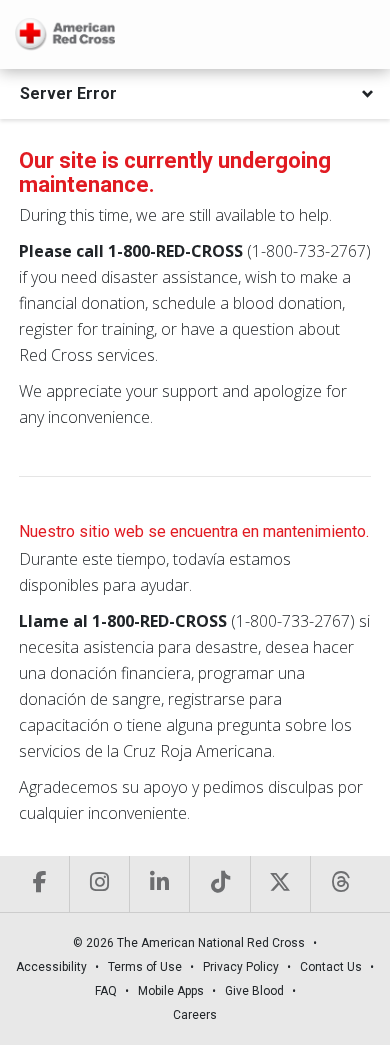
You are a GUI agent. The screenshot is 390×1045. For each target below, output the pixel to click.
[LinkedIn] (159, 884)
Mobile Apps (171, 991)
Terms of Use (145, 967)
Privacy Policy (241, 967)
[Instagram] (99, 884)
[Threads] (340, 884)
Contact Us (331, 967)
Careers (195, 1015)
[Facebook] (39, 884)
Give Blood (254, 991)
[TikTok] (219, 884)
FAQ (106, 991)
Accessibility (51, 967)
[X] (280, 884)
